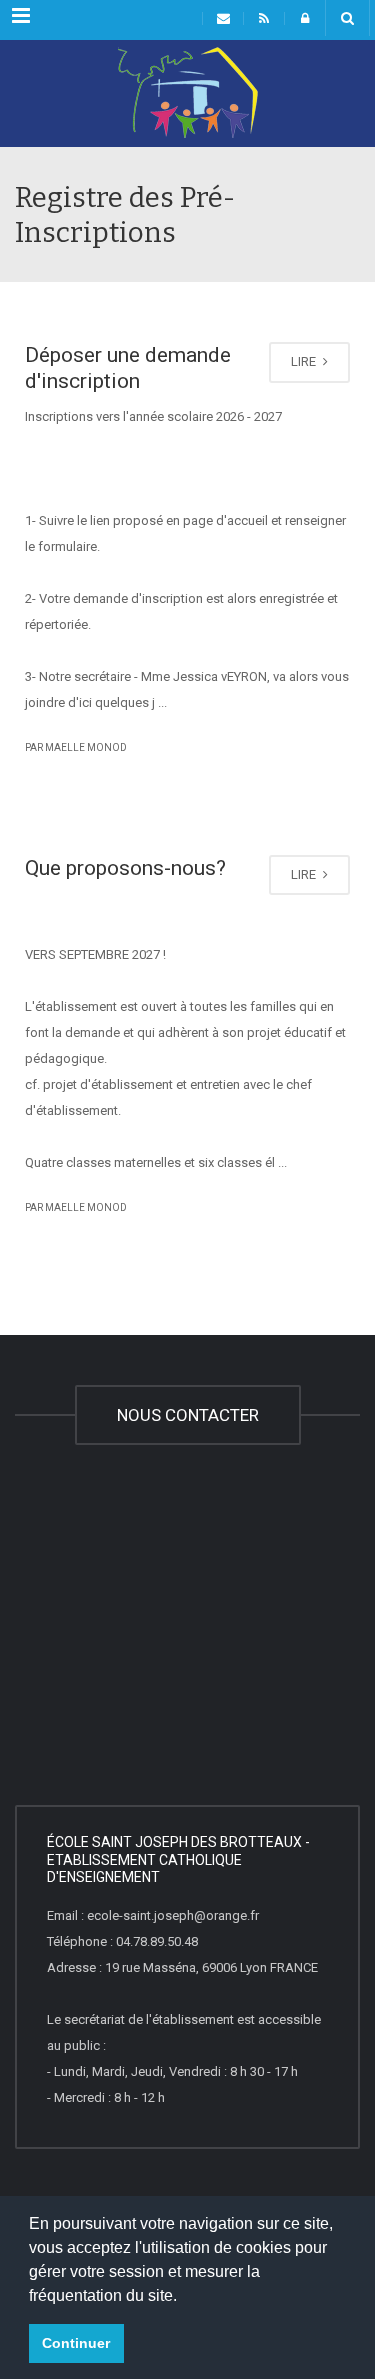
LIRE (305, 361)
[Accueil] (187, 97)
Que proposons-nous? (125, 868)
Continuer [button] (76, 2343)
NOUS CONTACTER (188, 1415)
